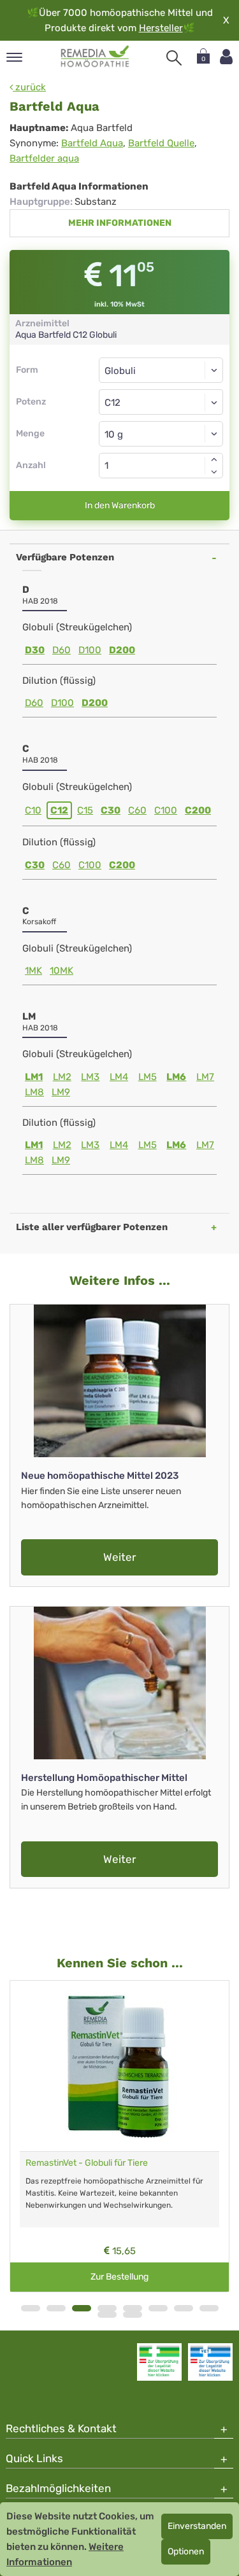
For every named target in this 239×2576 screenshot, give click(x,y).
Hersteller (161, 28)
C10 (33, 810)
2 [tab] (56, 2308)
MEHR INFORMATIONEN (120, 223)
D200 (122, 650)
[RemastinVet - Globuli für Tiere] (119, 2066)
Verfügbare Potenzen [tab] (65, 557)
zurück (29, 87)
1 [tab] (31, 2308)
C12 (59, 810)
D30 (35, 650)
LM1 (34, 1077)
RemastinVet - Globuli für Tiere (87, 2163)
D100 (90, 650)
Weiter (119, 1557)
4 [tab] (107, 2308)
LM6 (176, 1077)
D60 (62, 650)
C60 (137, 810)
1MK (33, 971)
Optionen (186, 2552)
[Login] (226, 57)
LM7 (205, 1077)
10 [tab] (133, 2315)
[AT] (95, 57)
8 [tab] (209, 2308)
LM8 (34, 1092)
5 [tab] (133, 2308)
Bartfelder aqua (44, 158)
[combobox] (161, 402)
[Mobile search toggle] (174, 58)
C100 (166, 810)
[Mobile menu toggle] (14, 58)
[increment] (214, 459)
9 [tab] (107, 2315)
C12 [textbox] (112, 403)
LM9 (61, 1092)
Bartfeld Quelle (161, 143)
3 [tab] (82, 2308)
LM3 (90, 1077)
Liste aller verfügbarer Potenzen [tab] (92, 1227)
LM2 (62, 1077)
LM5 (148, 1077)
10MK (62, 971)
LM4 (119, 1077)
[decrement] (214, 472)
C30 (111, 810)
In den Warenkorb (120, 505)
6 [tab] (158, 2308)
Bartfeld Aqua (92, 143)
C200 (198, 810)
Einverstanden (197, 2526)
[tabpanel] (119, 2136)
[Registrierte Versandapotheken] (159, 2362)
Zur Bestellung (119, 2277)
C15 (85, 810)
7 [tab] (184, 2308)
